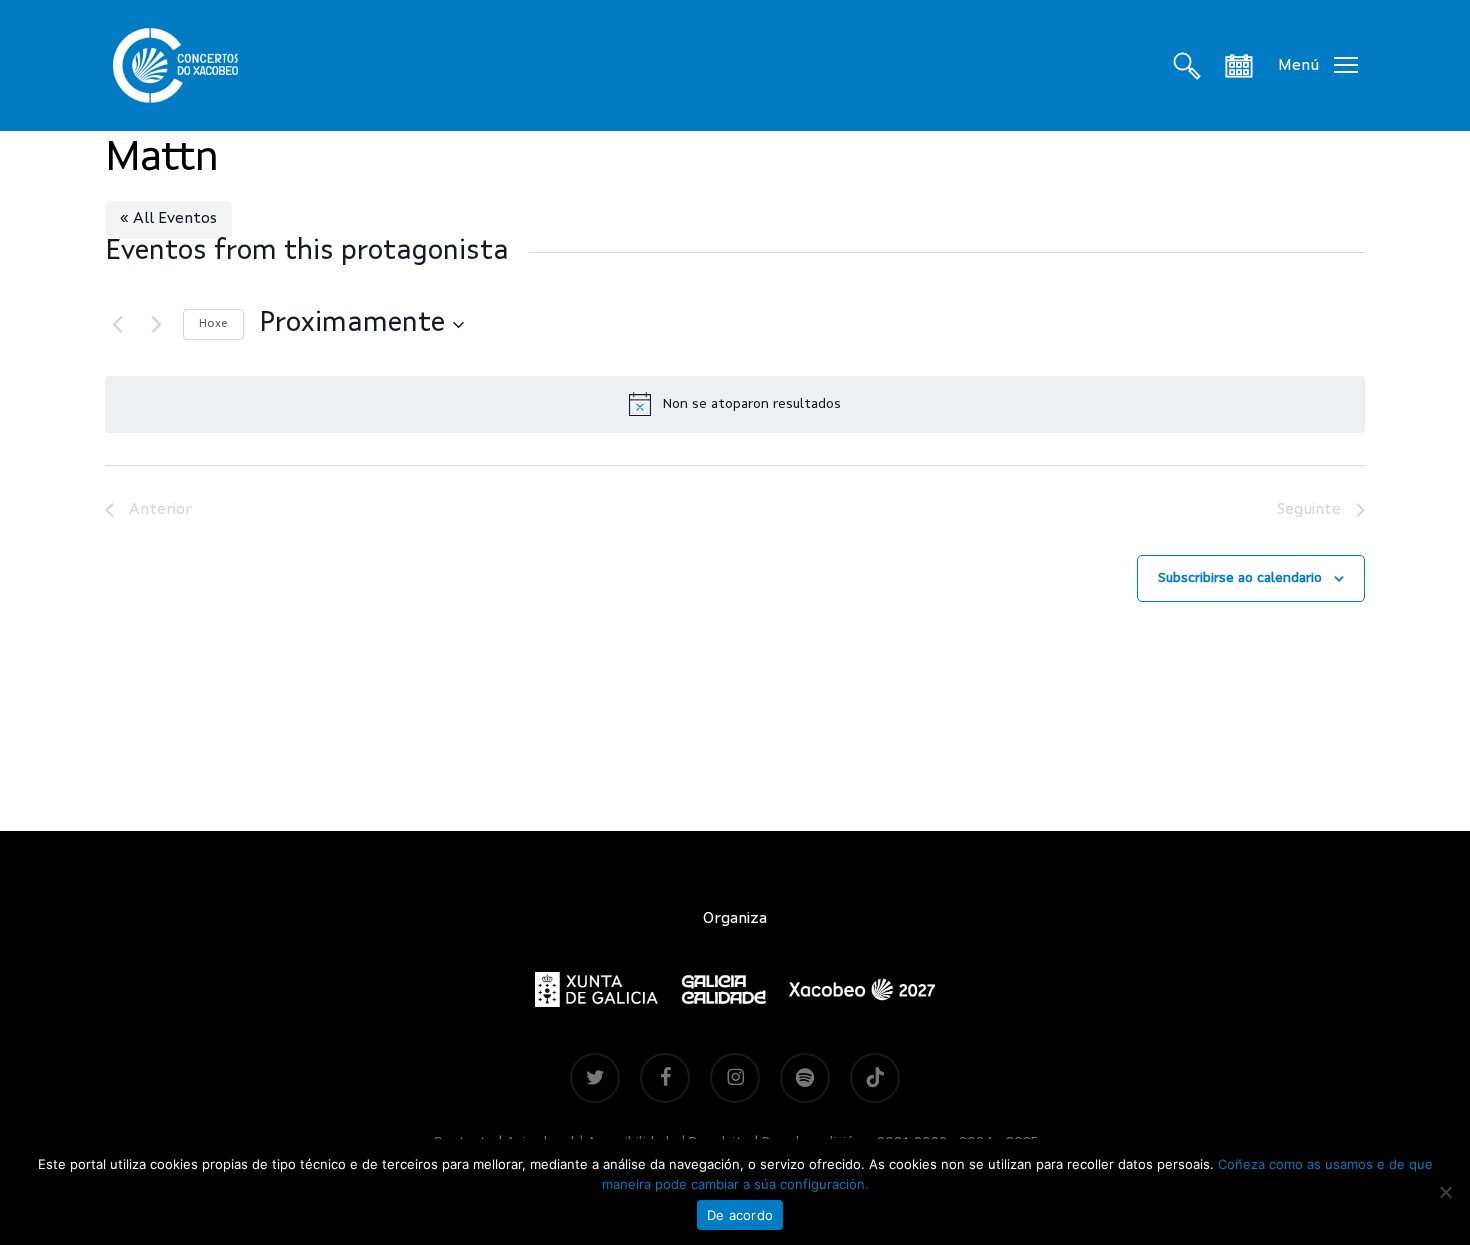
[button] (1318, 65)
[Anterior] (117, 325)
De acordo (740, 1215)
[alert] (735, 404)
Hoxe (213, 324)
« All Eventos (168, 219)
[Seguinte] (156, 325)
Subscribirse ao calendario (1240, 578)
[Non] (1445, 1192)
